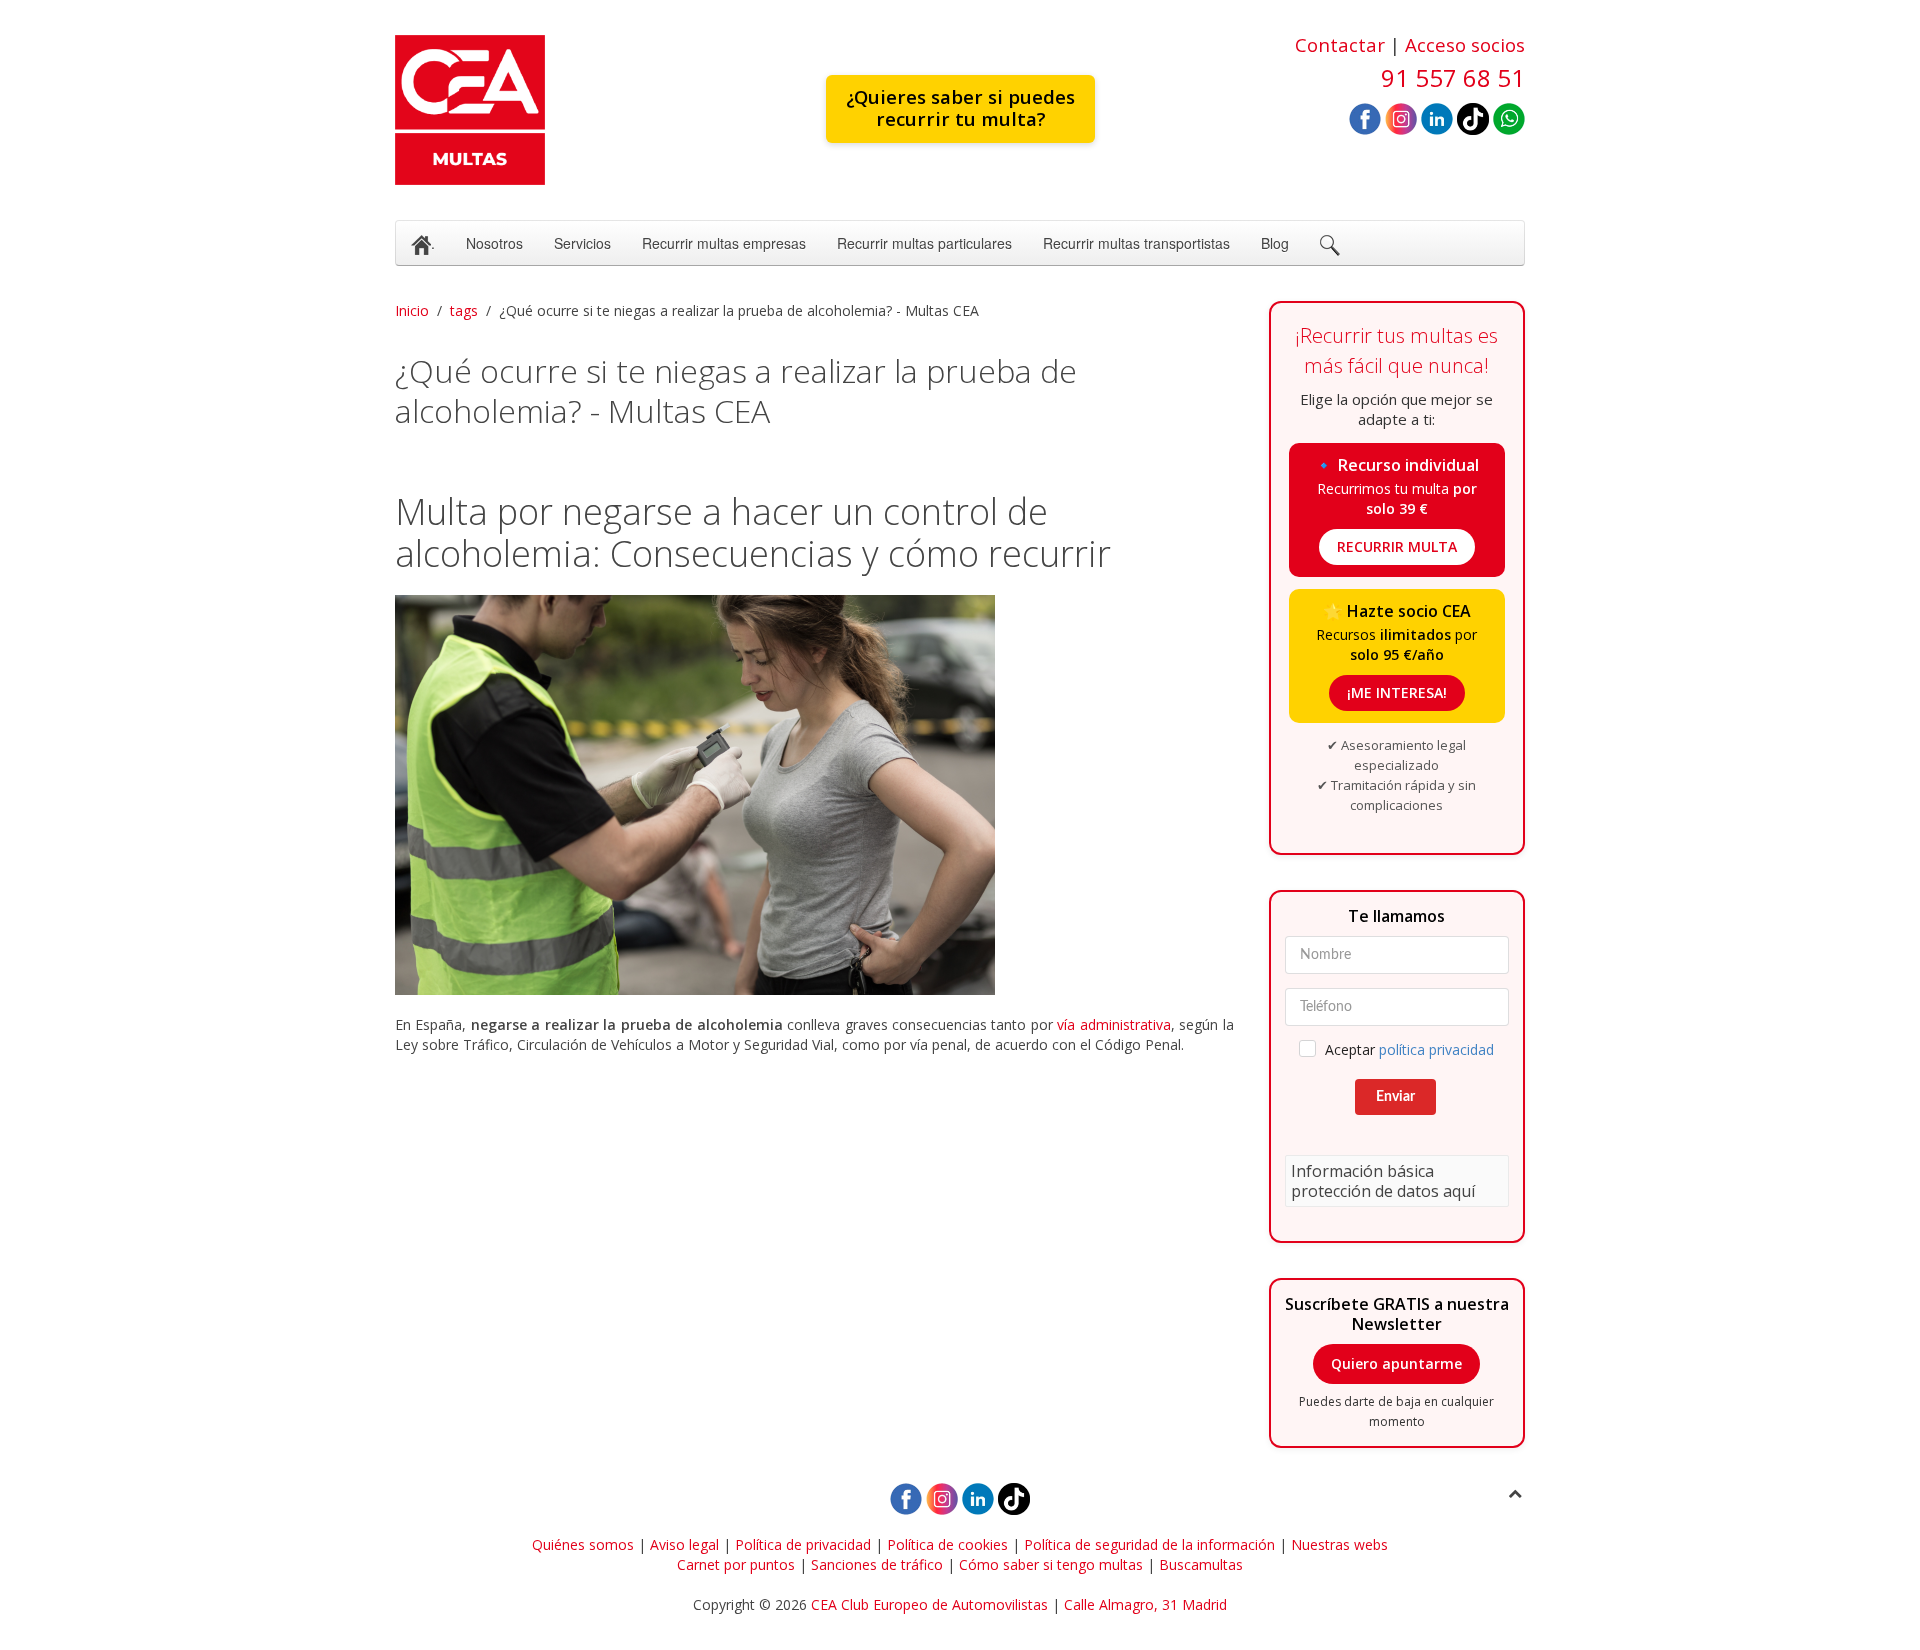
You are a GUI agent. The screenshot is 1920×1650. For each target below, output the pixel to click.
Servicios (582, 243)
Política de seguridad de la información (1149, 1544)
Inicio (412, 310)
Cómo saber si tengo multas (1051, 1564)
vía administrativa (1113, 1024)
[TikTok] (1473, 117)
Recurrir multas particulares (924, 243)
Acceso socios (1465, 44)
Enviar (1395, 1097)
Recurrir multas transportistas (1136, 243)
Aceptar (1409, 1049)
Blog (1275, 243)
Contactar (1340, 44)
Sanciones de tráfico (877, 1564)
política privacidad (1436, 1049)
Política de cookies (947, 1544)
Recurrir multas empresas (724, 243)
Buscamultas (1201, 1564)
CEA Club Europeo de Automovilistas (929, 1604)
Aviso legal (684, 1544)
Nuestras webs (1339, 1544)
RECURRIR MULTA (1397, 546)
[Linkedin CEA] (1437, 117)
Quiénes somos (583, 1544)
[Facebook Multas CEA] (1365, 117)
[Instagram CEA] (1401, 117)
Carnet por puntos (736, 1564)
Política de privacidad (803, 1544)
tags (464, 310)
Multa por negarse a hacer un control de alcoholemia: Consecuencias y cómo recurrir (753, 532)
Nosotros (494, 243)
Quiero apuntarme (1396, 1363)
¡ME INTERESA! (1397, 692)
